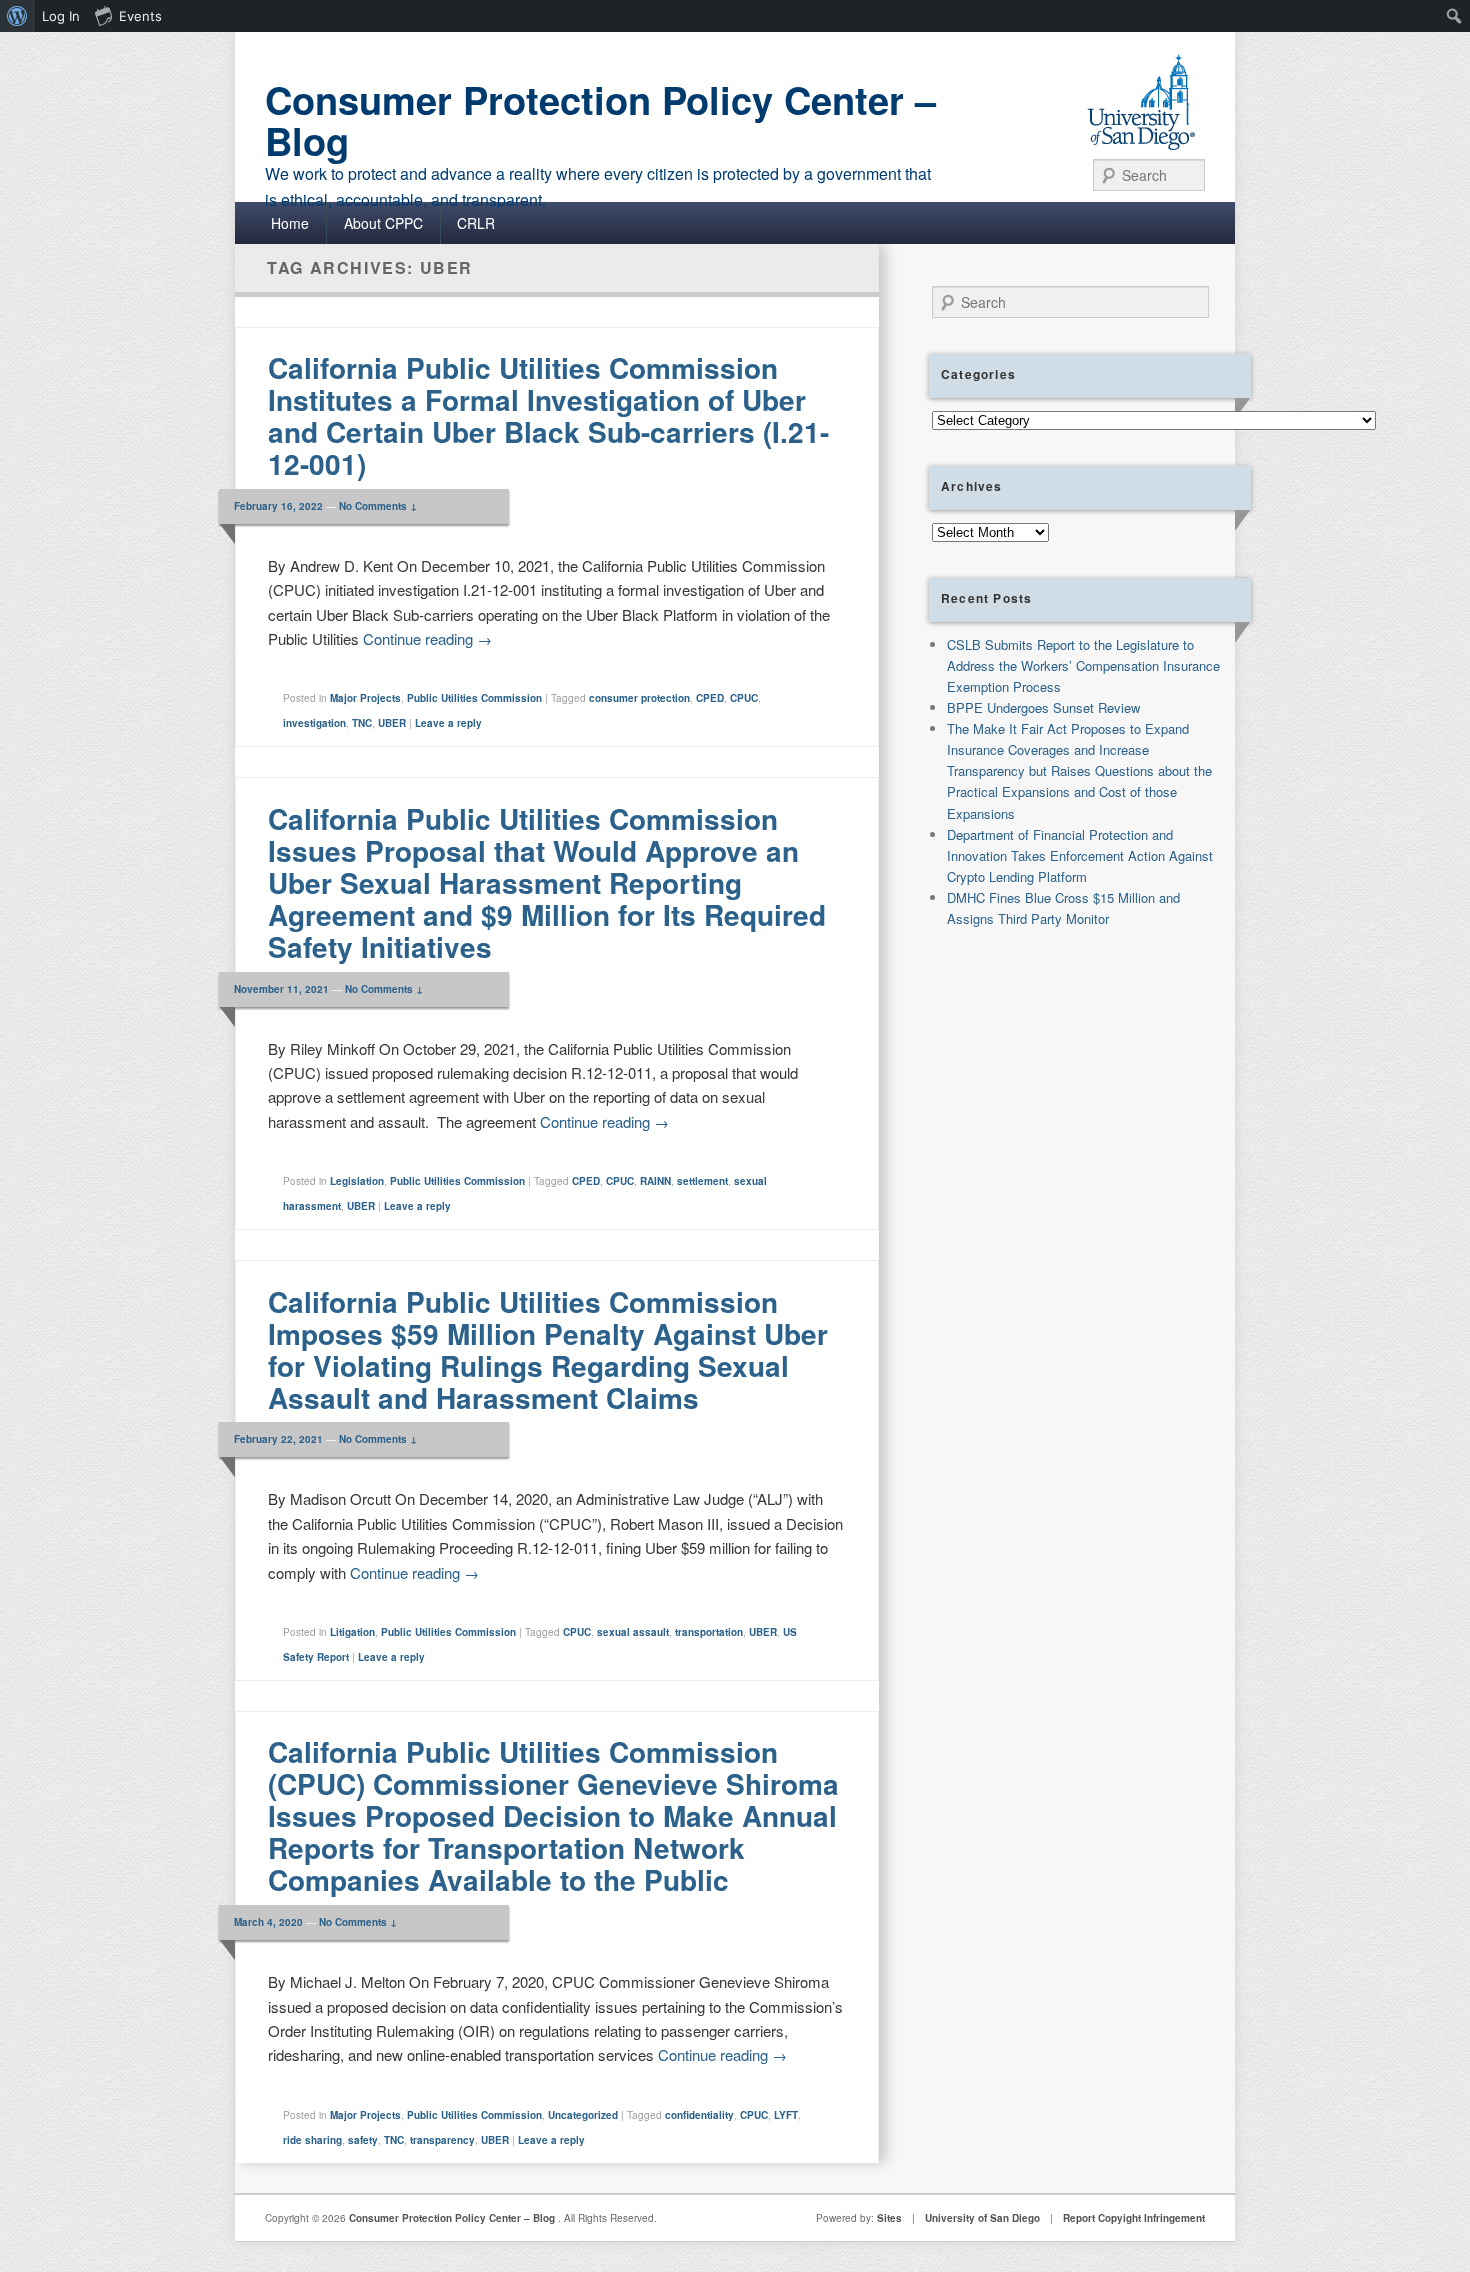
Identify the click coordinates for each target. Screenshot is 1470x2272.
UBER (392, 723)
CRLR (476, 223)
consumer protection (639, 698)
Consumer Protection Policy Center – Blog (600, 120)
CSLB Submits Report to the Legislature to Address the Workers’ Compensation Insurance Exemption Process (1083, 665)
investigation (314, 723)
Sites (889, 2218)
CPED (710, 698)
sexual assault (633, 1632)
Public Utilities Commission (474, 698)
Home (290, 223)
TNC (362, 723)
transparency (442, 2140)
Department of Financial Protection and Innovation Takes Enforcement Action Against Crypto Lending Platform (1080, 855)
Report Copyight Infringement (1134, 2218)
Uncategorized (583, 2115)
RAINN (655, 1181)
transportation (709, 1632)
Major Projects (365, 698)
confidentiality (699, 2115)
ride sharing (312, 2140)
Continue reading (427, 638)
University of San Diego (982, 2218)
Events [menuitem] (140, 16)
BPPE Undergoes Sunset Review (1043, 707)
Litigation (352, 1632)
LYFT (786, 2115)
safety (363, 2140)
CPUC (744, 698)
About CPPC (383, 223)
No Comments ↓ (378, 506)
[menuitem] (17, 16)
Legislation (357, 1181)
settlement (702, 1181)
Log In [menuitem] (61, 16)
